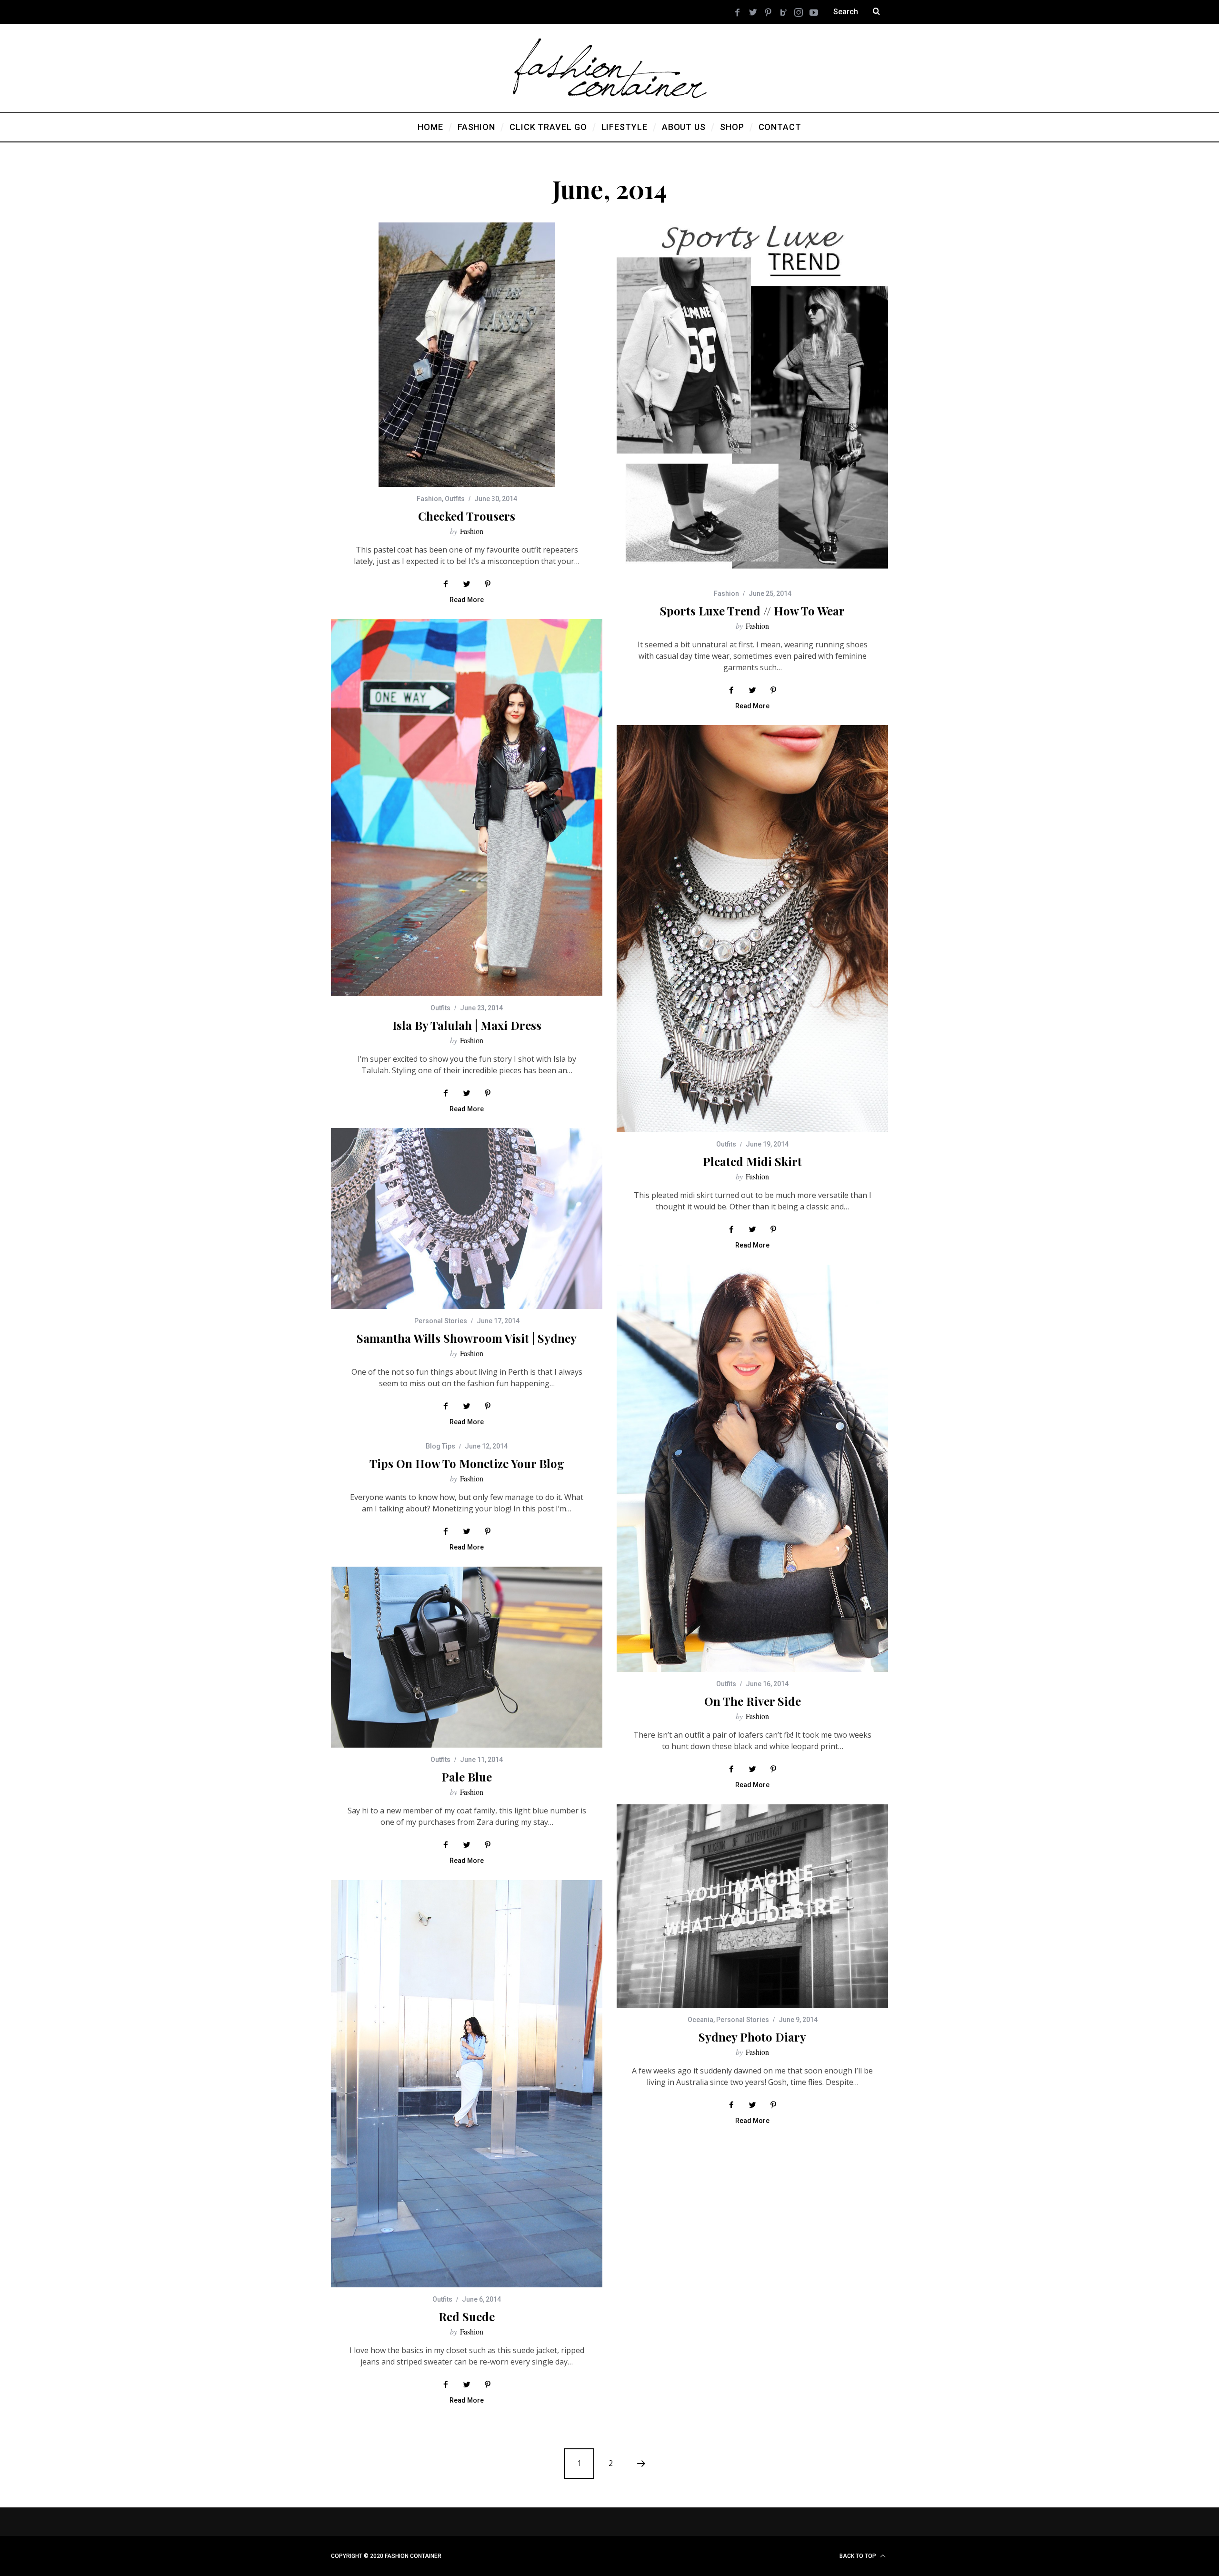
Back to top (859, 2556)
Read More (467, 600)
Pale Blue (467, 1777)
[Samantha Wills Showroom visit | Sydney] (467, 1218)
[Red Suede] (467, 2084)
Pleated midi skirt (752, 1161)
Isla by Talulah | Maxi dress (467, 1025)
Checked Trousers (467, 516)
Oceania (700, 2020)
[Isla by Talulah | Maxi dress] (467, 808)
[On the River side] (752, 1468)
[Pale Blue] (467, 1657)
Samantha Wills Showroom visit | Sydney (467, 1338)
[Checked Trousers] (467, 355)
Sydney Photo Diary (752, 2037)
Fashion (429, 499)
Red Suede (467, 2316)
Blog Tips (440, 1446)
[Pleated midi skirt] (752, 929)
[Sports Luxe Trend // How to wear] (752, 402)
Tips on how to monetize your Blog (467, 1463)
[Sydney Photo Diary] (752, 1906)
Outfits (455, 499)
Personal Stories (441, 1321)
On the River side (753, 1701)
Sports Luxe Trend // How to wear (752, 611)
